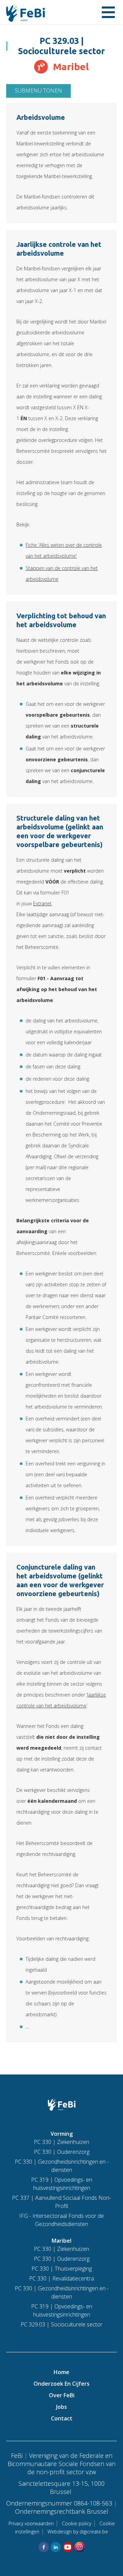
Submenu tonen (38, 91)
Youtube (68, 2547)
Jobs (61, 2407)
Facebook (44, 2547)
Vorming (62, 2134)
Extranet (42, 903)
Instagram (80, 2547)
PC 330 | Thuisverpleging (62, 2269)
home (61, 2372)
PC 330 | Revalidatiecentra (61, 2278)
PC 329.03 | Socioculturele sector (61, 2324)
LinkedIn (56, 2547)
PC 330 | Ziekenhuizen (61, 2142)
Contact (62, 2418)
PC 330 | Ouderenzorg (62, 2152)
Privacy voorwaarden (31, 2523)
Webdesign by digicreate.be (78, 2532)
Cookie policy (77, 2523)
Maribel (61, 2241)
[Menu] (108, 12)
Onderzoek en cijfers (61, 2384)
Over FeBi (62, 2395)
